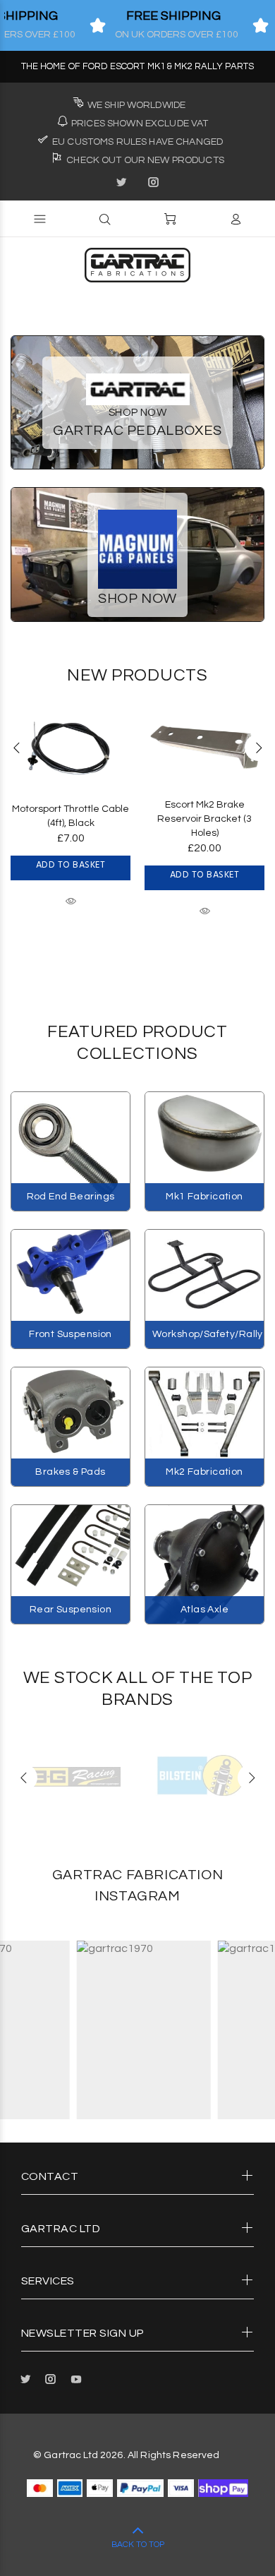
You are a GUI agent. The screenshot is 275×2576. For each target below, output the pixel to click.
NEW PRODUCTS (137, 675)
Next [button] (258, 748)
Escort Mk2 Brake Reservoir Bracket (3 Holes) (204, 819)
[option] (71, 797)
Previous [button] (17, 748)
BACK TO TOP (138, 2545)
